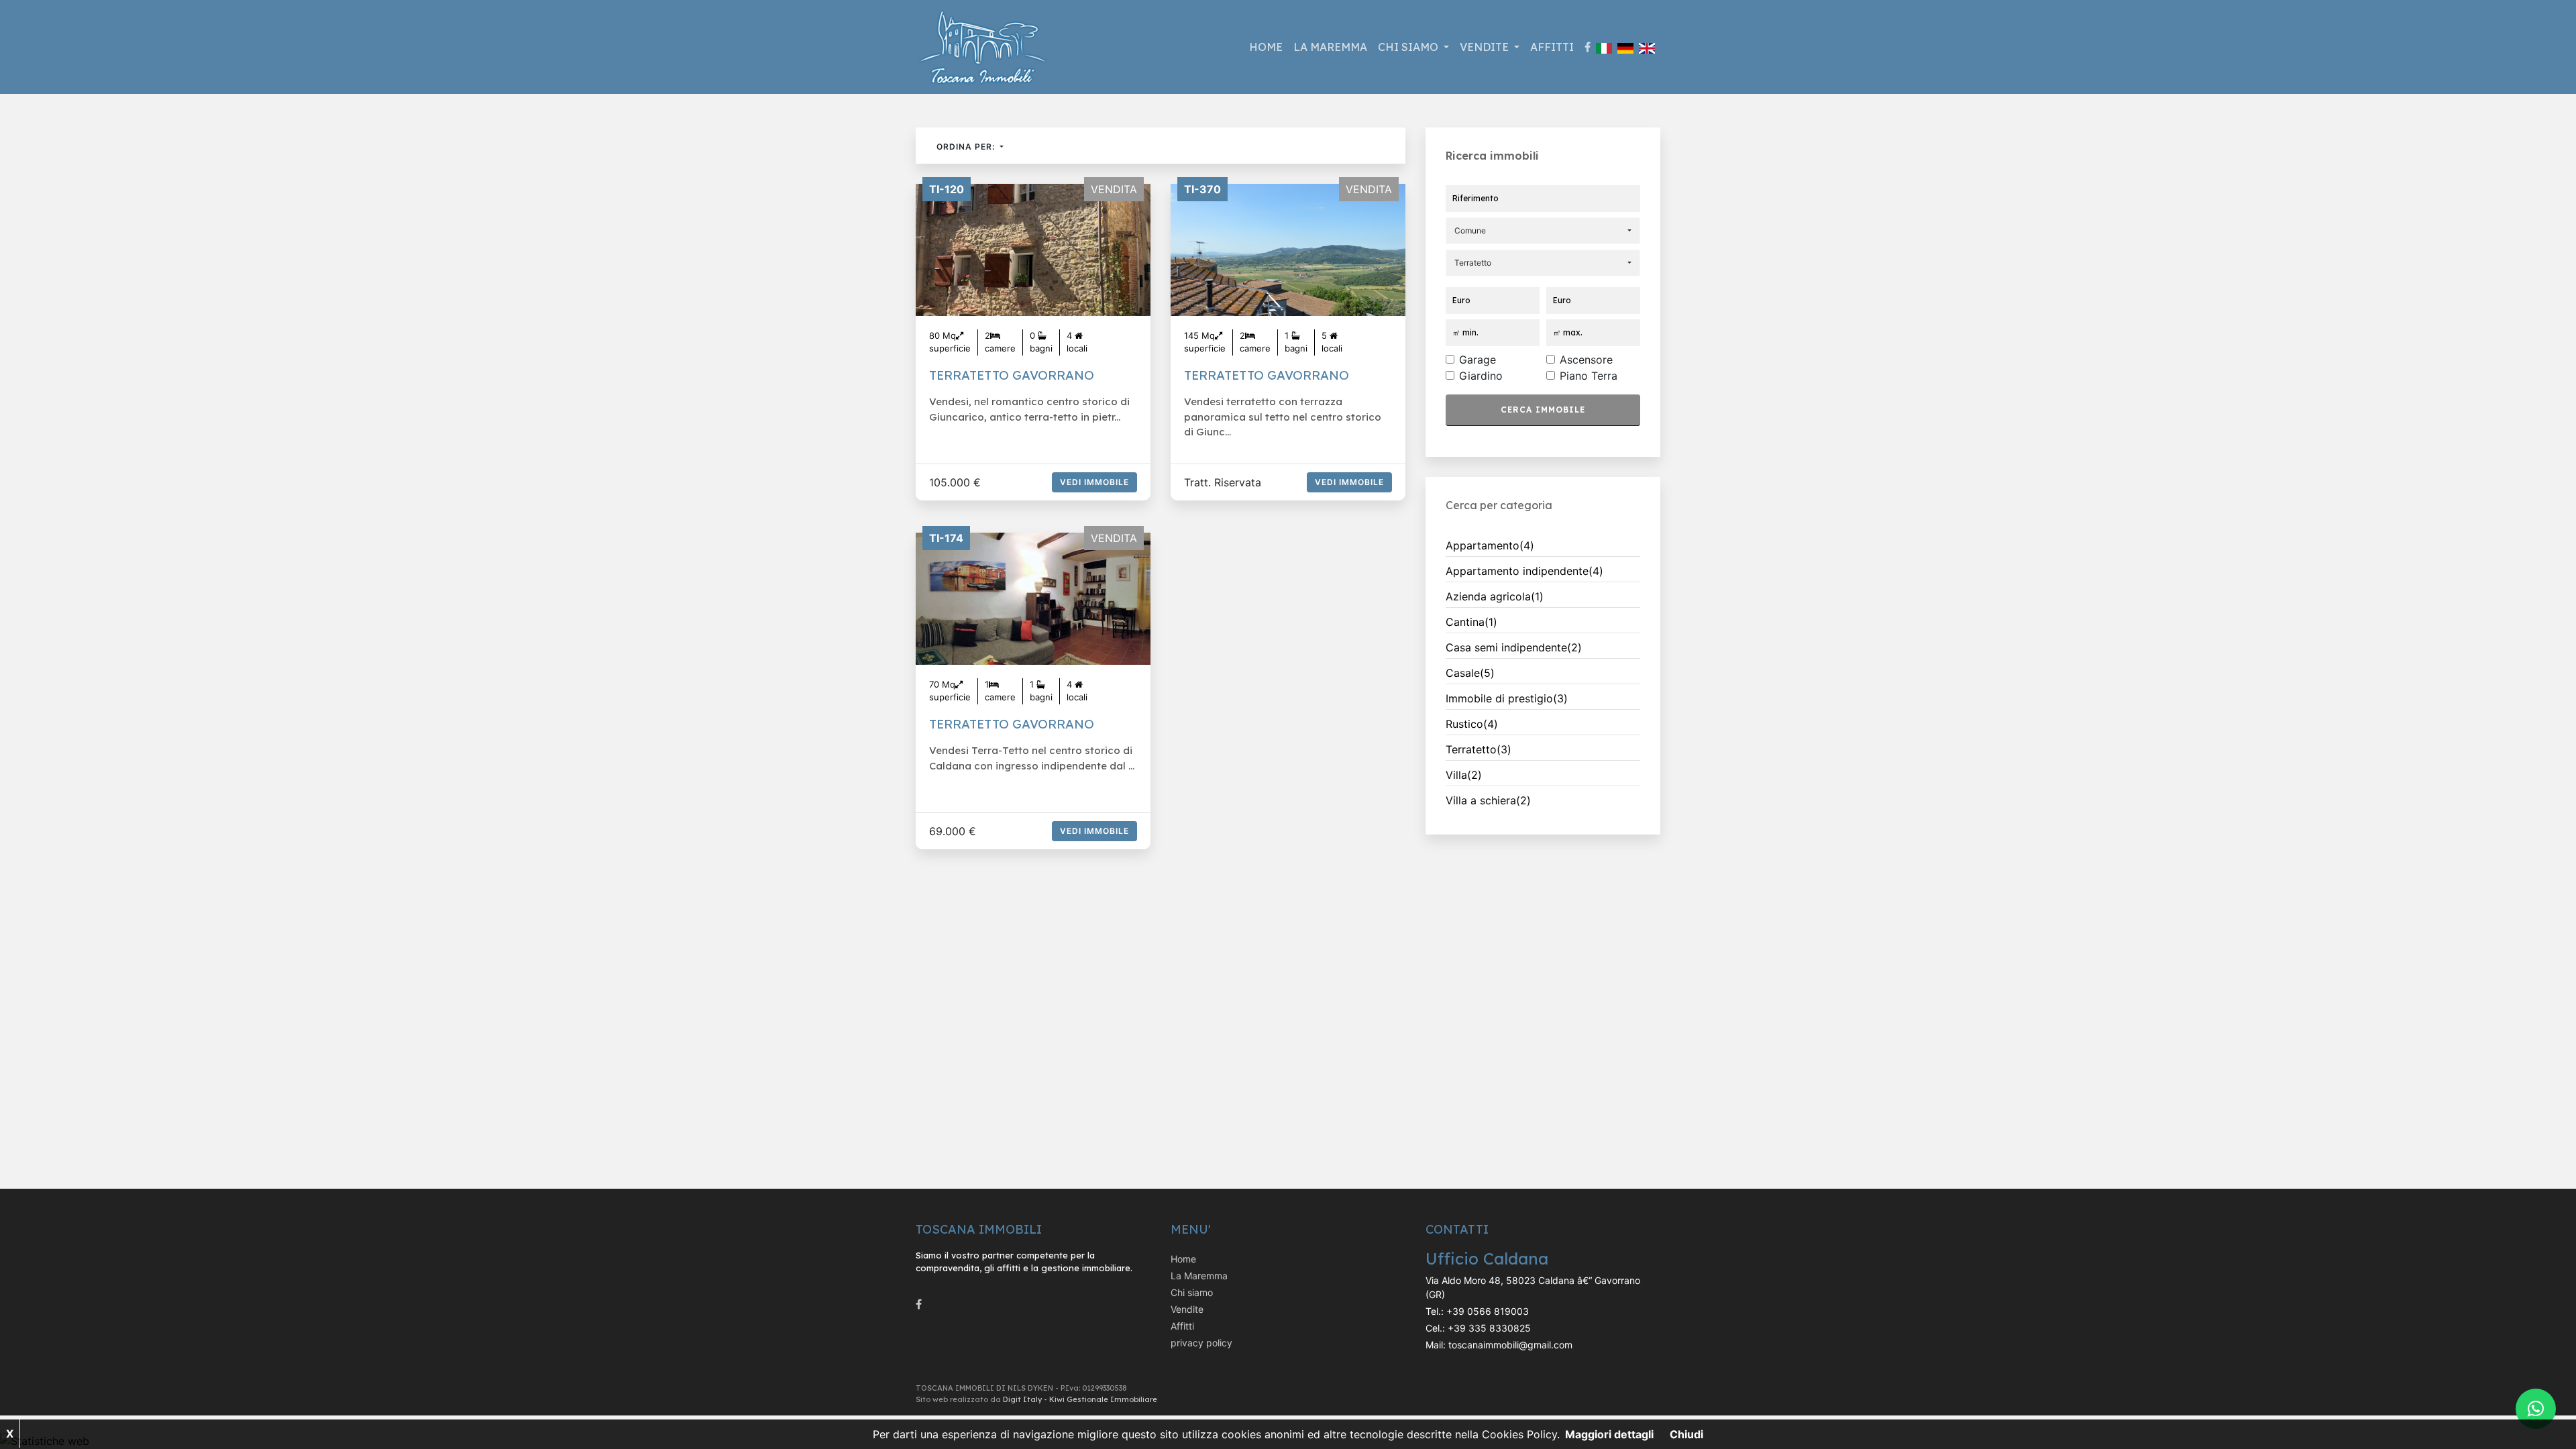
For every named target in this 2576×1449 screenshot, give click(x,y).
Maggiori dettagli (1609, 1434)
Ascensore (1586, 360)
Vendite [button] (1486, 47)
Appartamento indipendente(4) (1524, 571)
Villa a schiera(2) (1488, 800)
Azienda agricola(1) (1495, 596)
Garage (1478, 360)
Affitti (1552, 47)
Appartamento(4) (1490, 545)
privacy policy (1201, 1343)
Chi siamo (1192, 1292)
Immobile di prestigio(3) (1507, 698)
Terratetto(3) (1479, 749)
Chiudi (1686, 1434)
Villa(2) (1464, 775)
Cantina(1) (1471, 622)
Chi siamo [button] (1409, 47)
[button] (1543, 231)
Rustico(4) (1472, 724)
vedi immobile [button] (1094, 482)
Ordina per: (967, 147)
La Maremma (1330, 47)
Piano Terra (1589, 376)
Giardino (1481, 376)
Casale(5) (1470, 673)
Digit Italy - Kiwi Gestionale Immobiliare (1080, 1399)
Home (1266, 47)
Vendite (1187, 1309)
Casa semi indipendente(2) (1514, 647)
